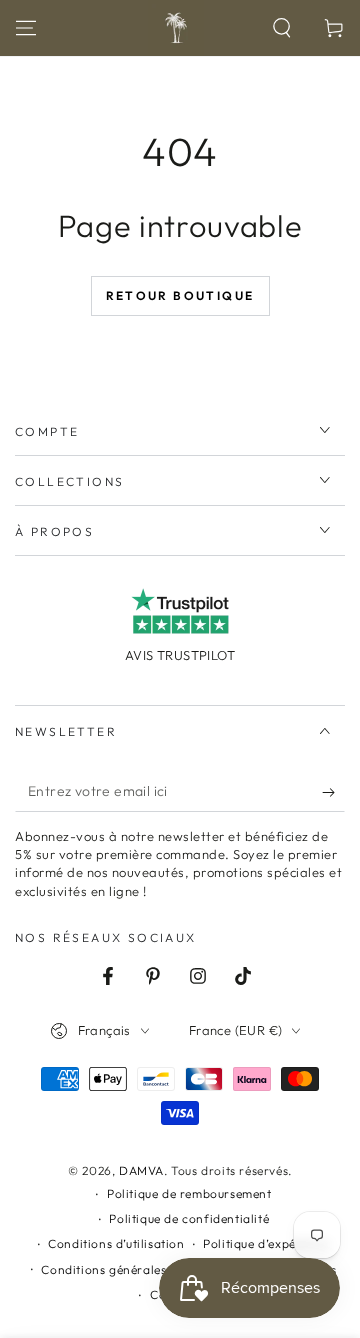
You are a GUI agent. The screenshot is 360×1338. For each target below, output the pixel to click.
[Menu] (26, 28)
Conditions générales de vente (130, 1269)
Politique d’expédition (266, 1243)
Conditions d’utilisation (116, 1243)
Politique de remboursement (189, 1193)
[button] (282, 28)
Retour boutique (180, 295)
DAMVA (141, 1170)
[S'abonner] (333, 792)
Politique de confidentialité (189, 1218)
